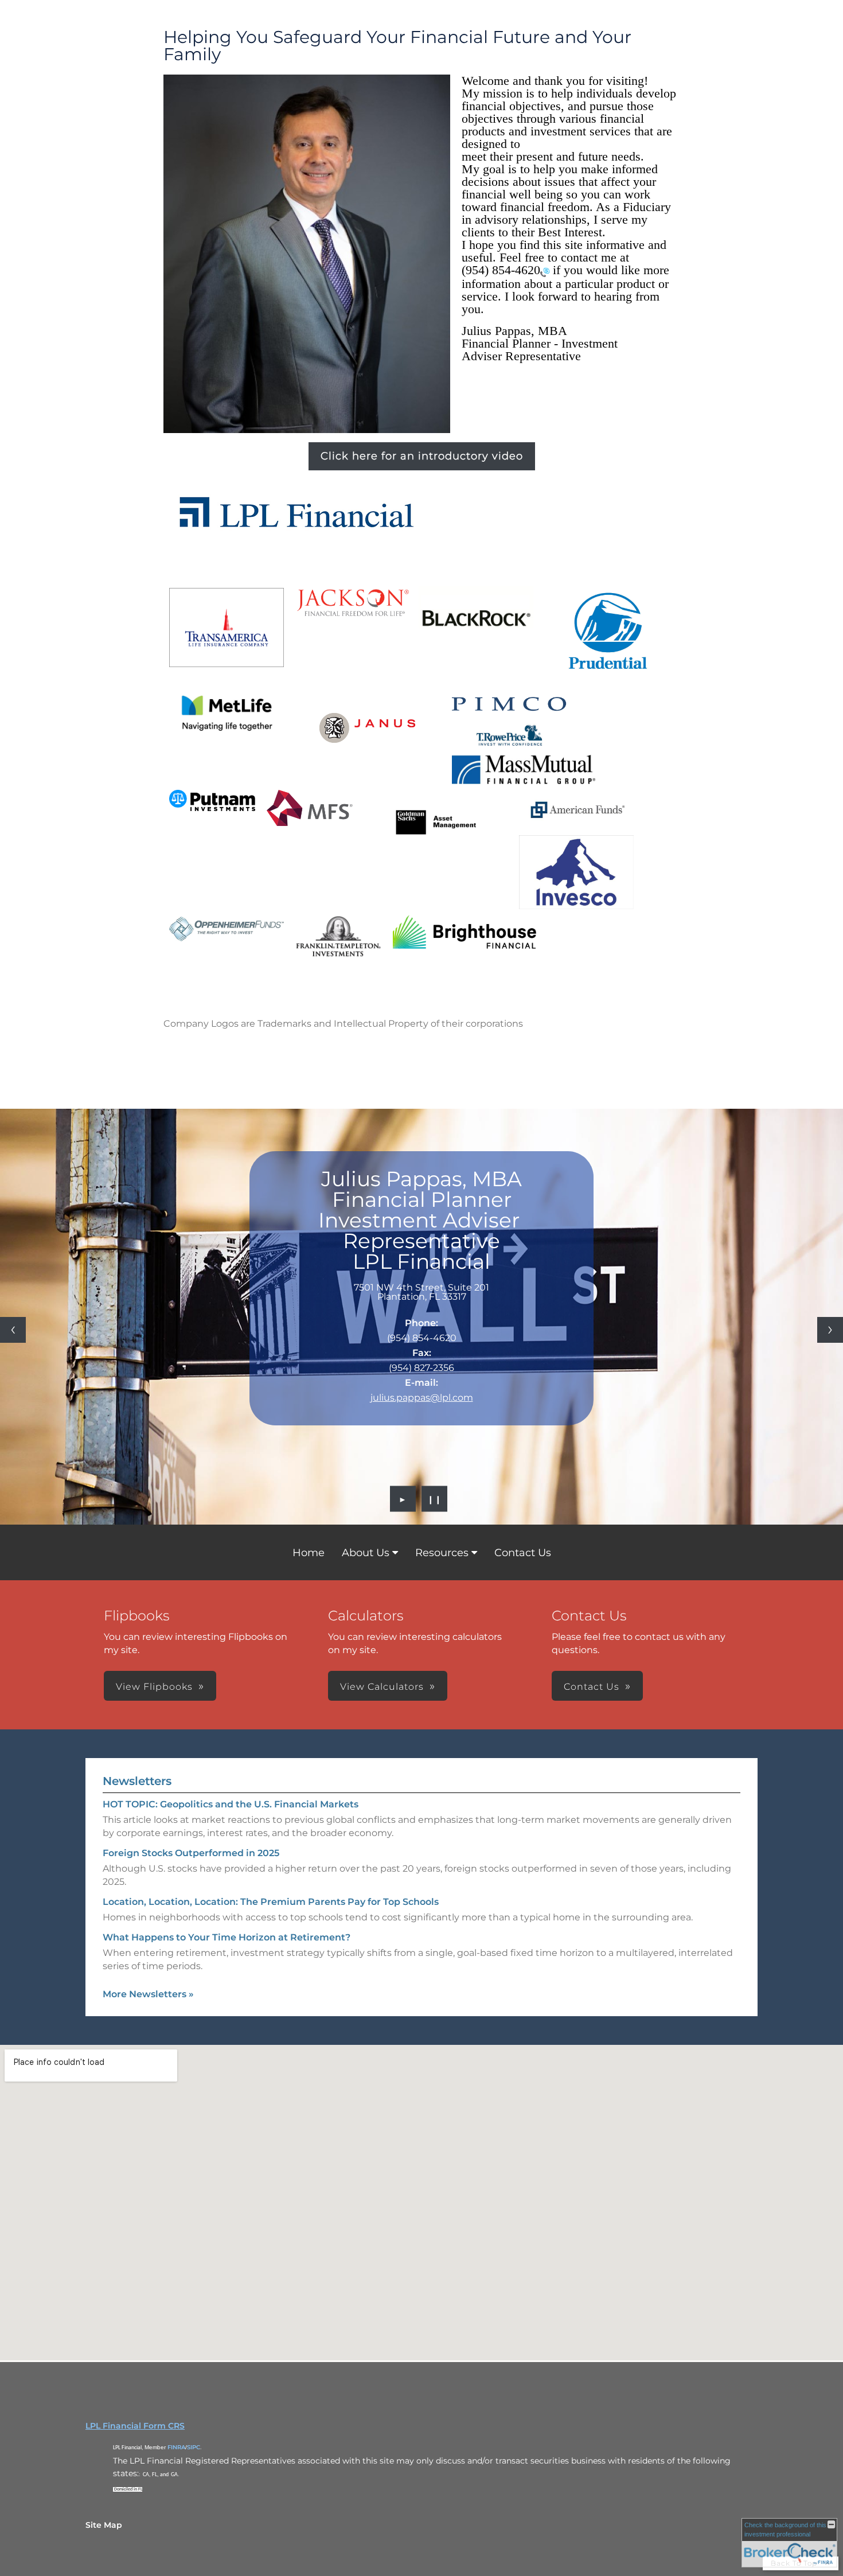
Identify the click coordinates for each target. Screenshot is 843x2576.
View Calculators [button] (382, 1687)
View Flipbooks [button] (154, 1687)
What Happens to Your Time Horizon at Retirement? (227, 1937)
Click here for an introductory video (422, 456)
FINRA (176, 2447)
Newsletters (137, 1781)
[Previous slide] (13, 1330)
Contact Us (523, 1553)
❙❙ (435, 1499)
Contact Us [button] (592, 1687)
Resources (442, 1553)
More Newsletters (148, 1994)
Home (309, 1553)
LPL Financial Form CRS (135, 2426)
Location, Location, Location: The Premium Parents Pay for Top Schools (271, 1902)
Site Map (104, 2525)
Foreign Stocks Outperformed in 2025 (191, 1853)
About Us (366, 1553)
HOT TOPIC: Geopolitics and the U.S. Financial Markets (231, 1804)
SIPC (194, 2447)
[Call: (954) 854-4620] (545, 271)
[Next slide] (830, 1330)
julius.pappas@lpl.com (422, 1398)
